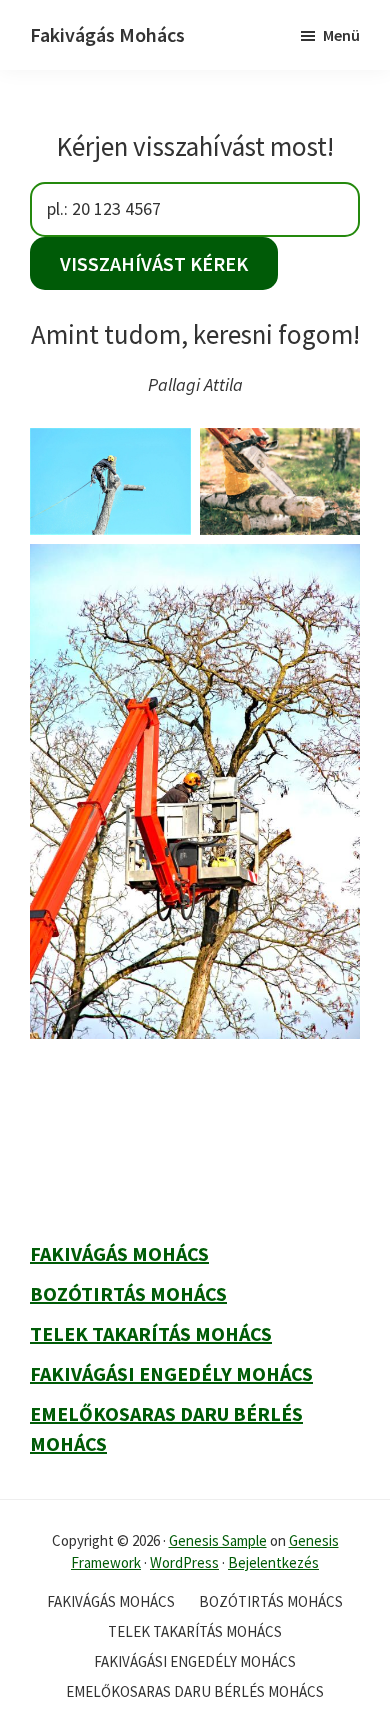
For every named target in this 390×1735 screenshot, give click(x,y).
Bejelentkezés (273, 1562)
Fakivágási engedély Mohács (171, 1373)
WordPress (184, 1562)
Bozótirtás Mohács (128, 1293)
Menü (341, 35)
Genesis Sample (218, 1540)
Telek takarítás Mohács (151, 1333)
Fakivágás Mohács (107, 34)
